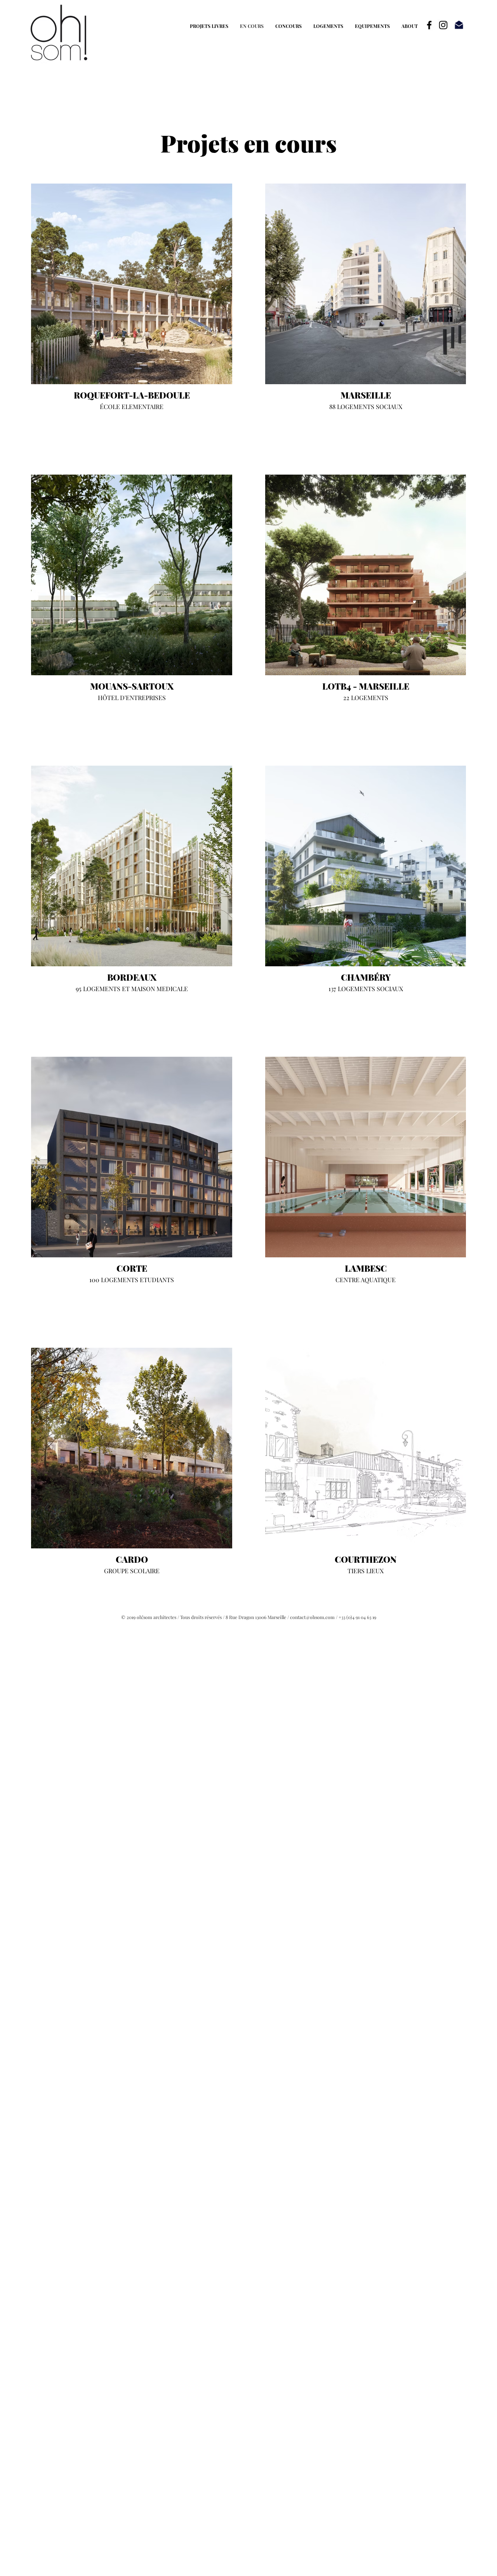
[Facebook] (429, 25)
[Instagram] (443, 25)
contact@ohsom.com (312, 1617)
